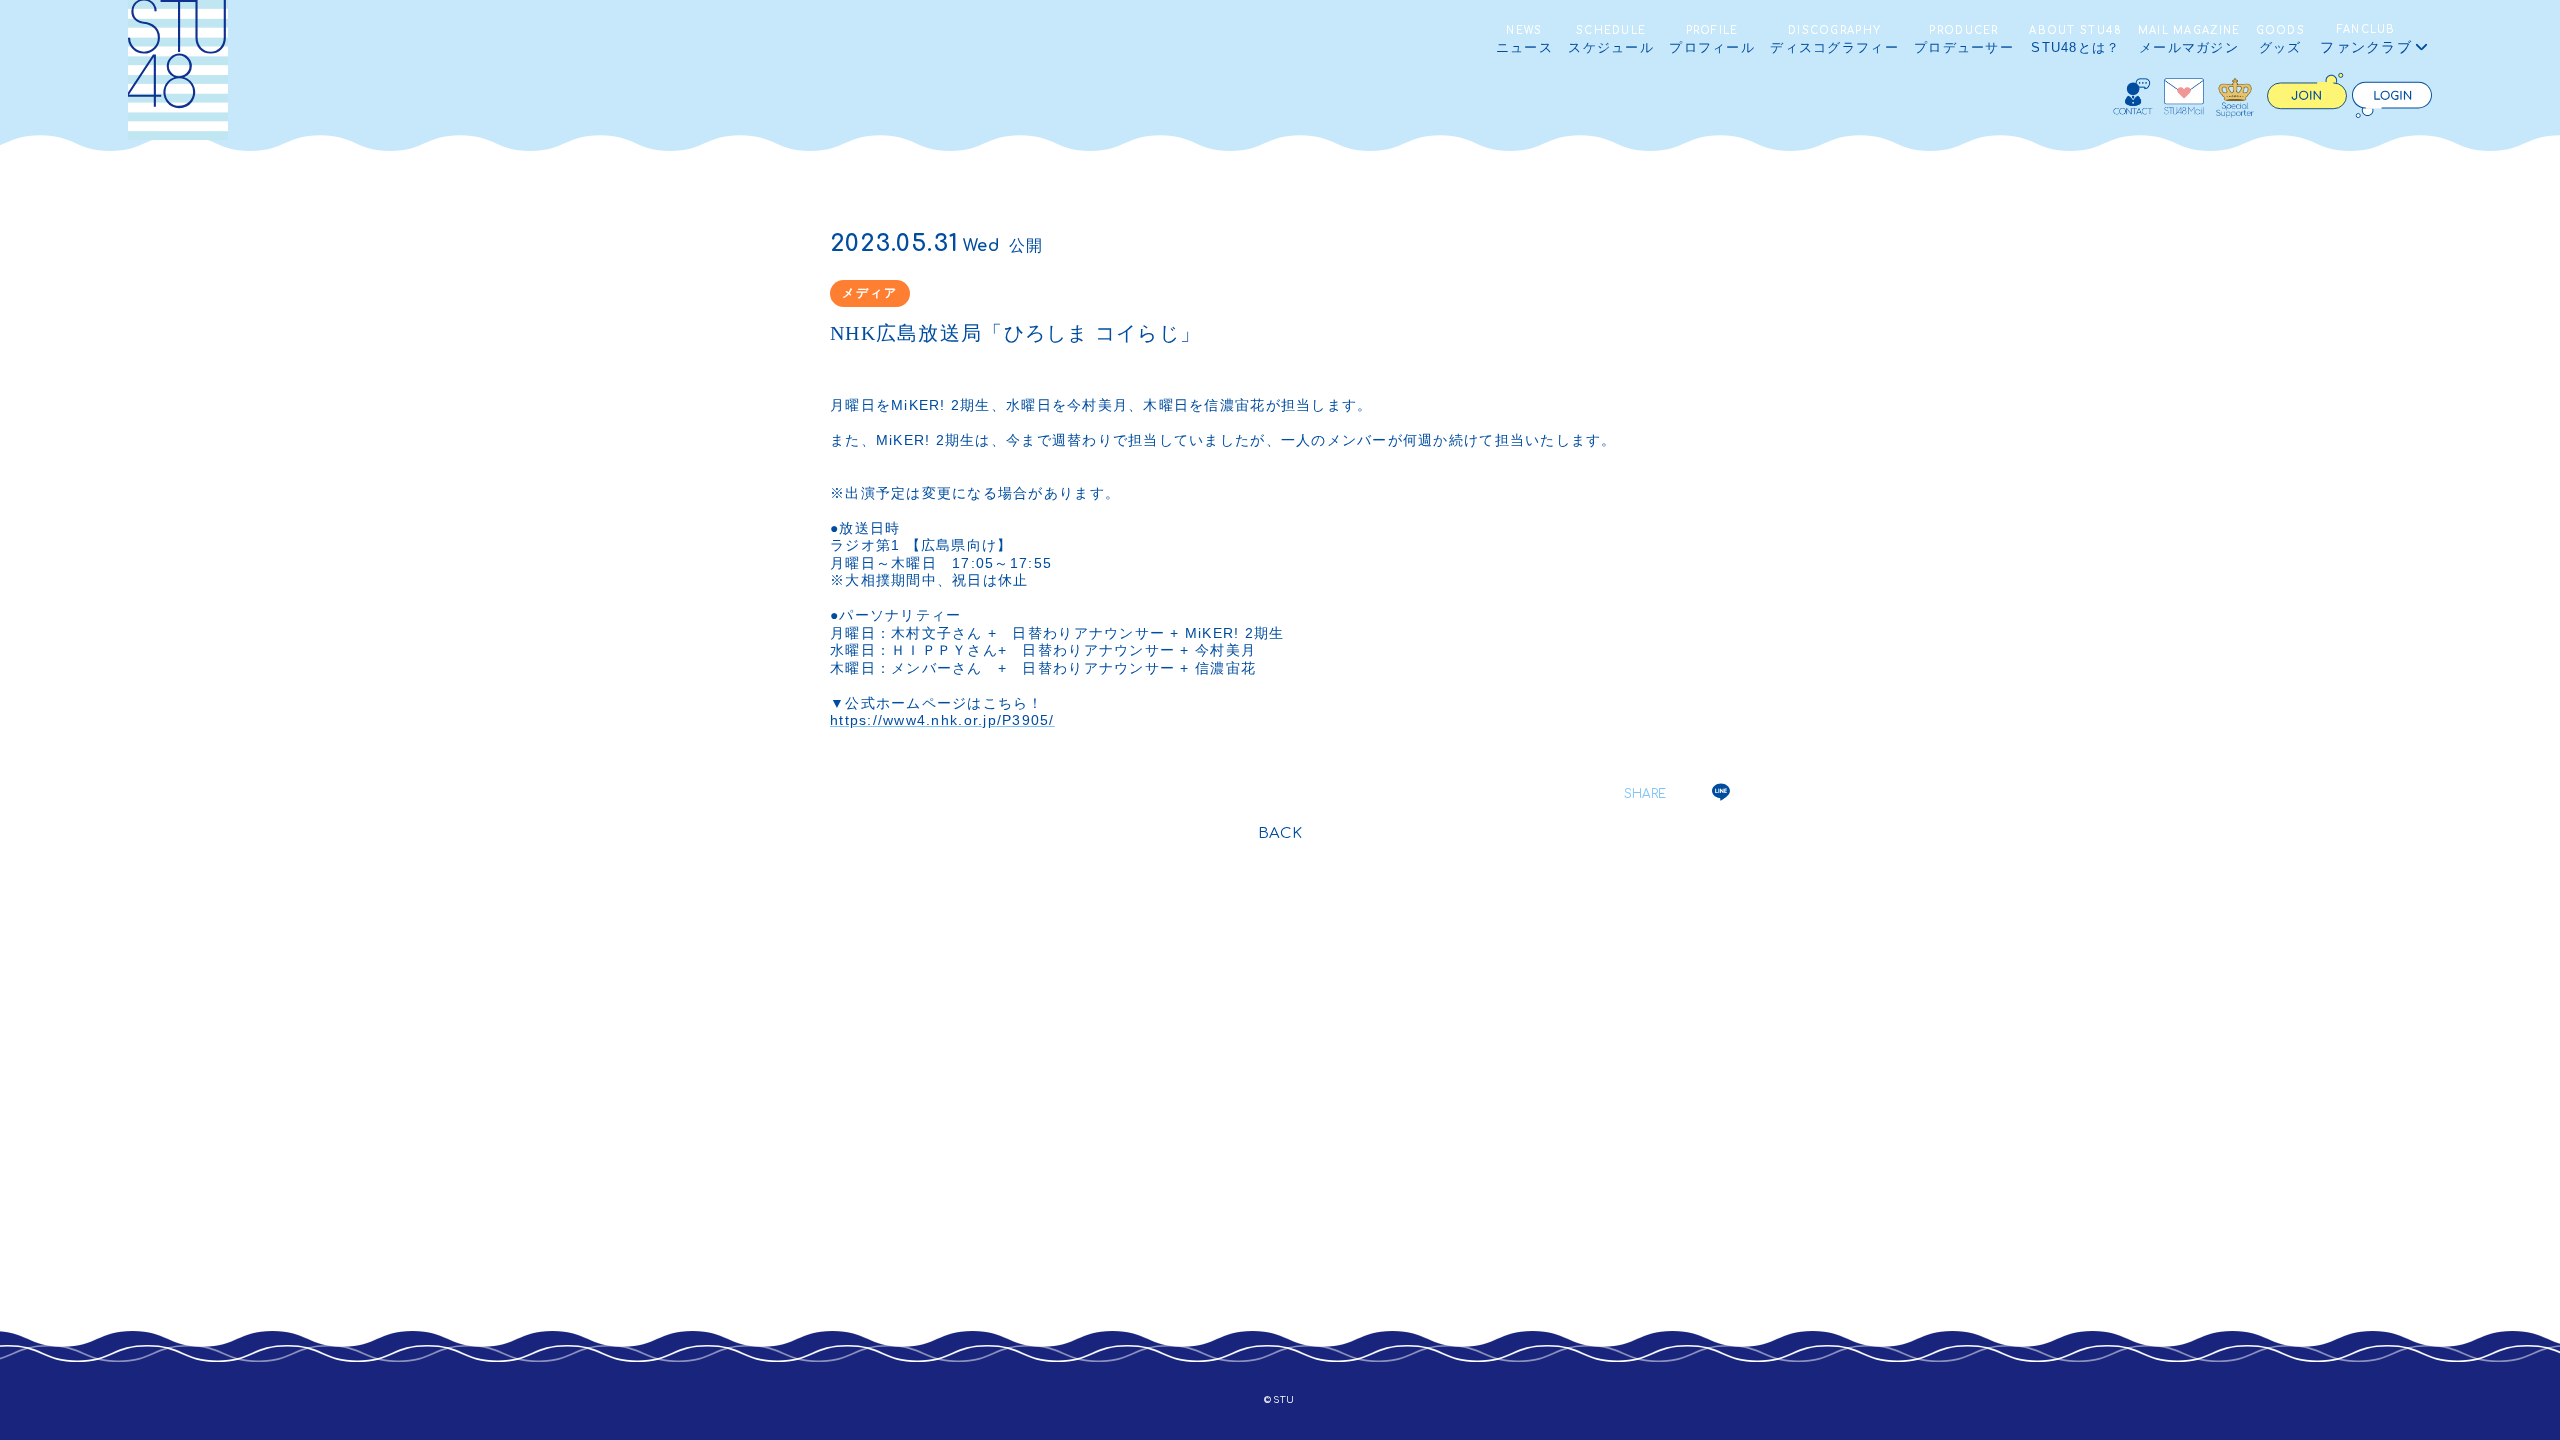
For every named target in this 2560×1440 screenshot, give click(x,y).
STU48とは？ (2075, 40)
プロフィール (1712, 40)
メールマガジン (2189, 40)
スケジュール (1611, 40)
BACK (1280, 833)
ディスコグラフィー (1834, 40)
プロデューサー (1964, 40)
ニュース (1524, 40)
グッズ (2280, 40)
